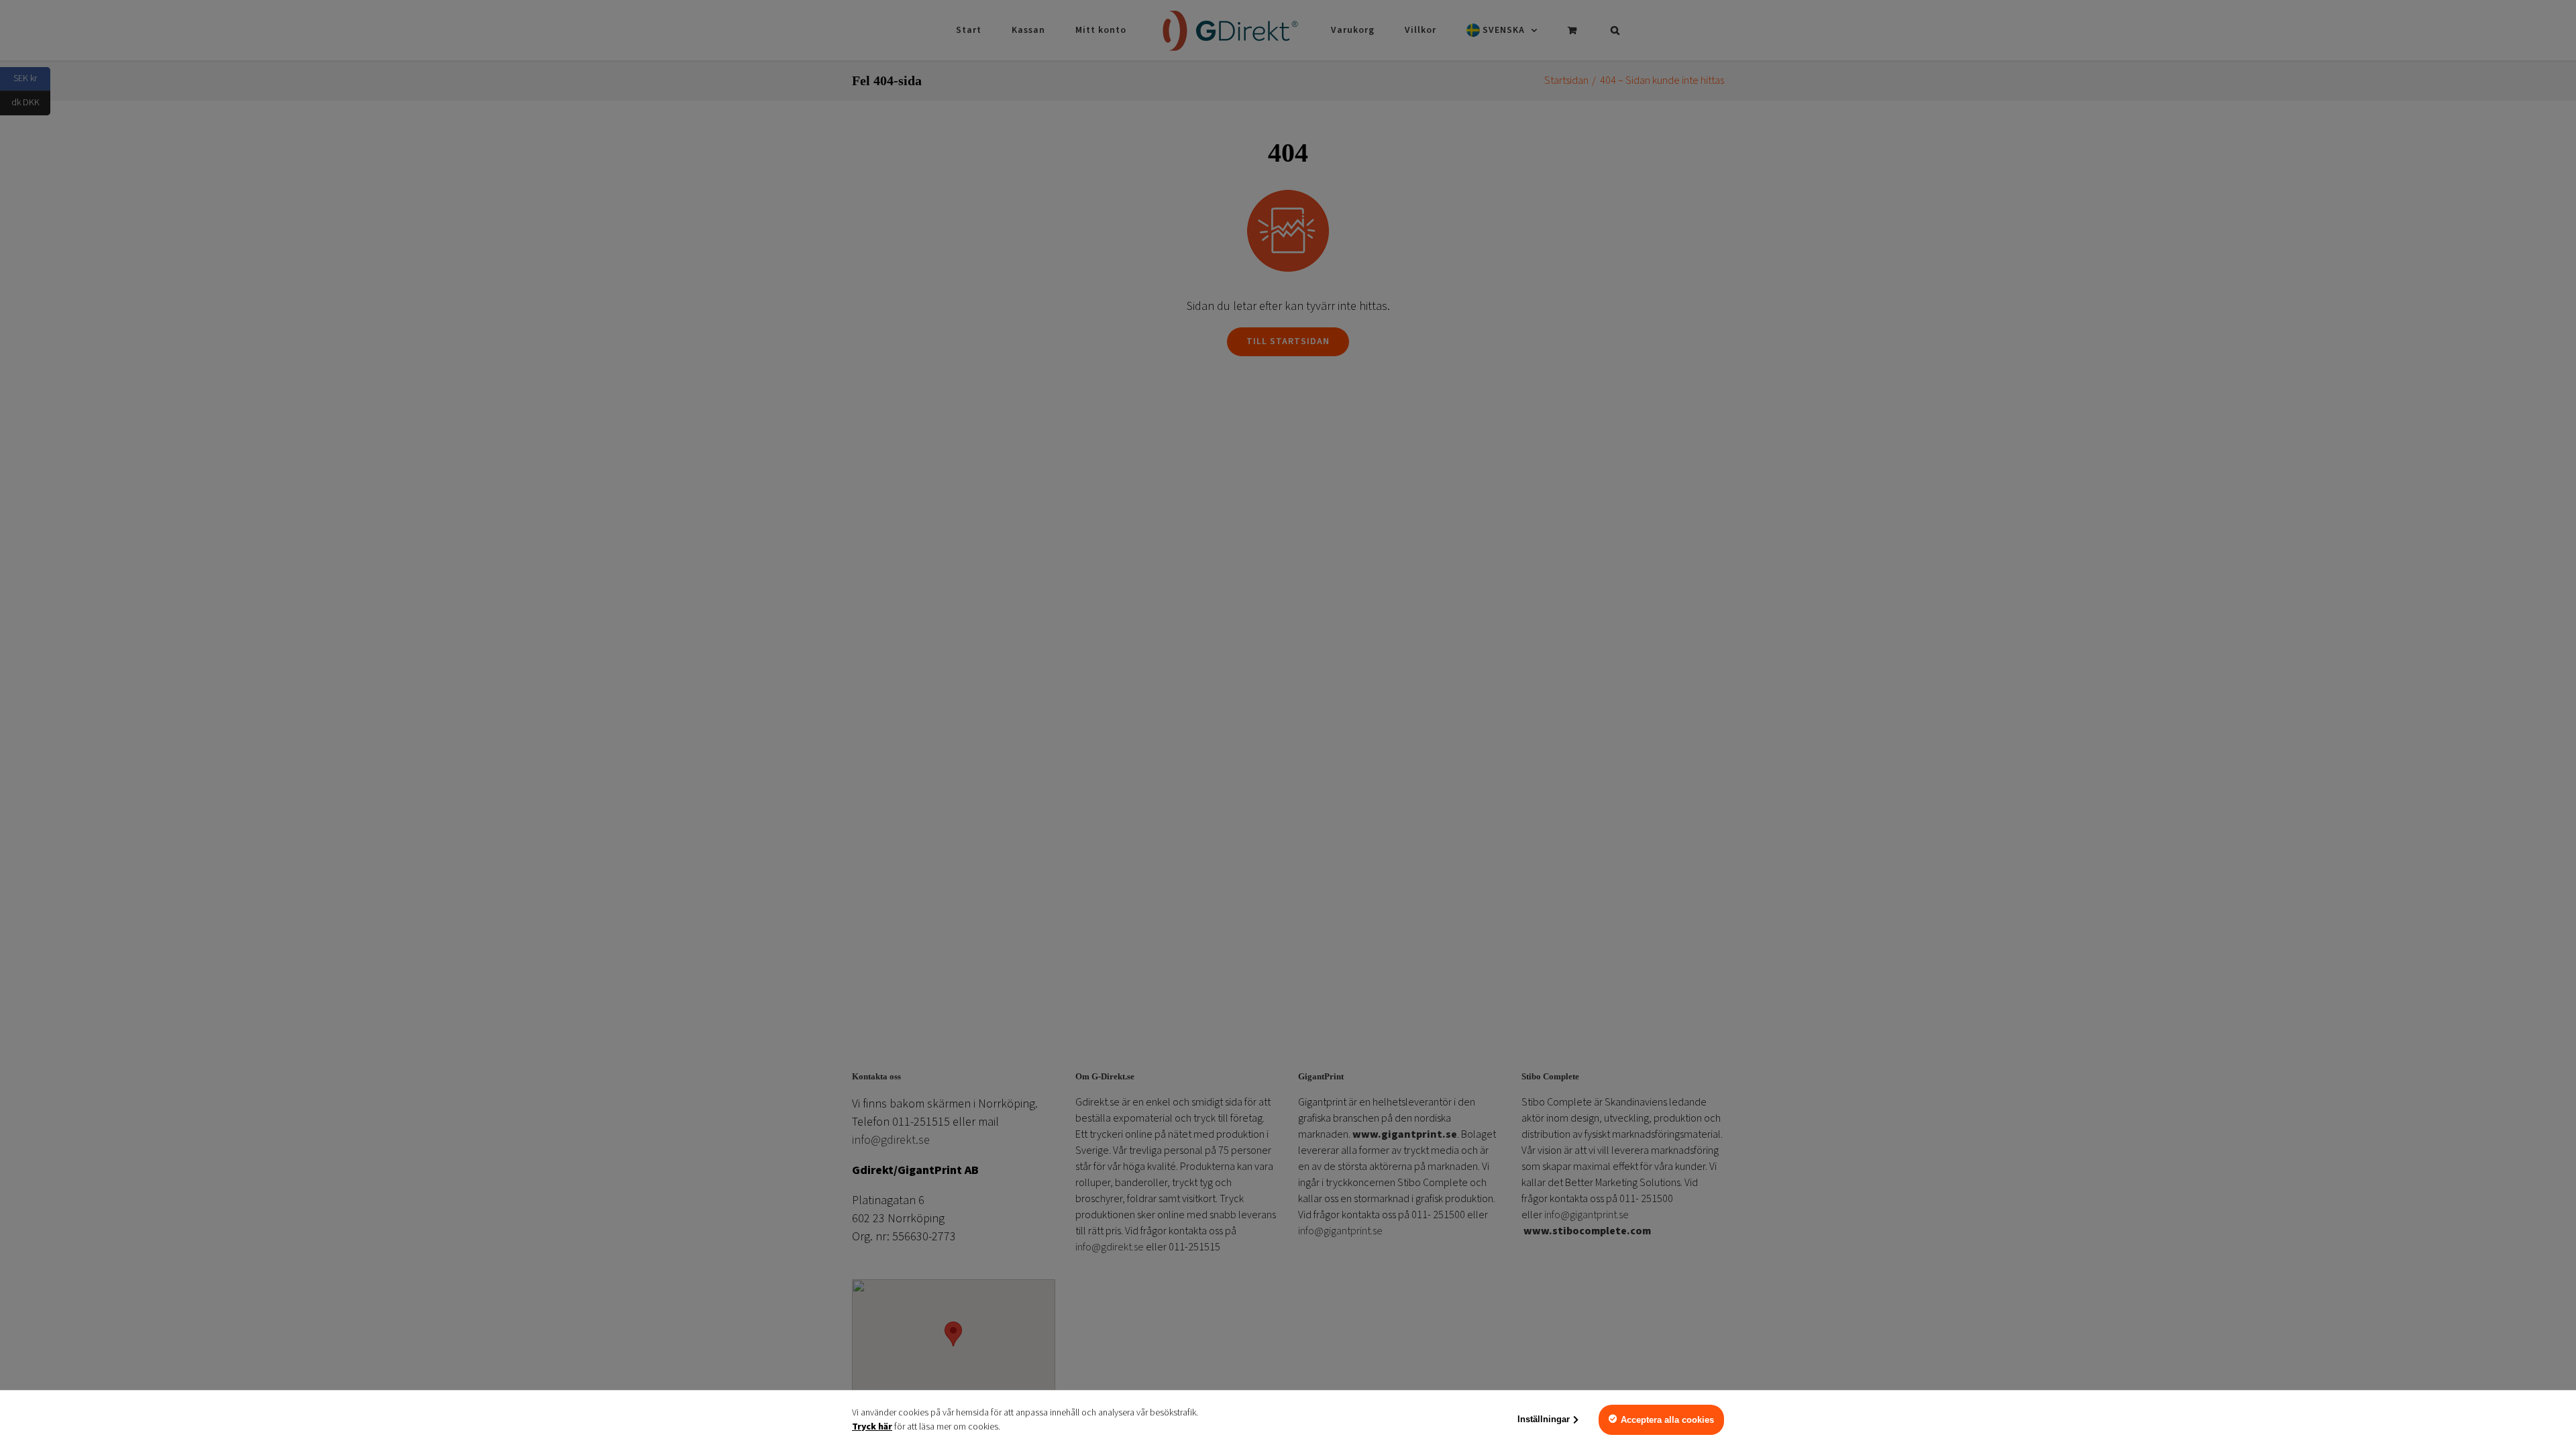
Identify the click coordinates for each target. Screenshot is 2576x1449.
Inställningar (1544, 1419)
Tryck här (872, 1427)
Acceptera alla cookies (1667, 1420)
